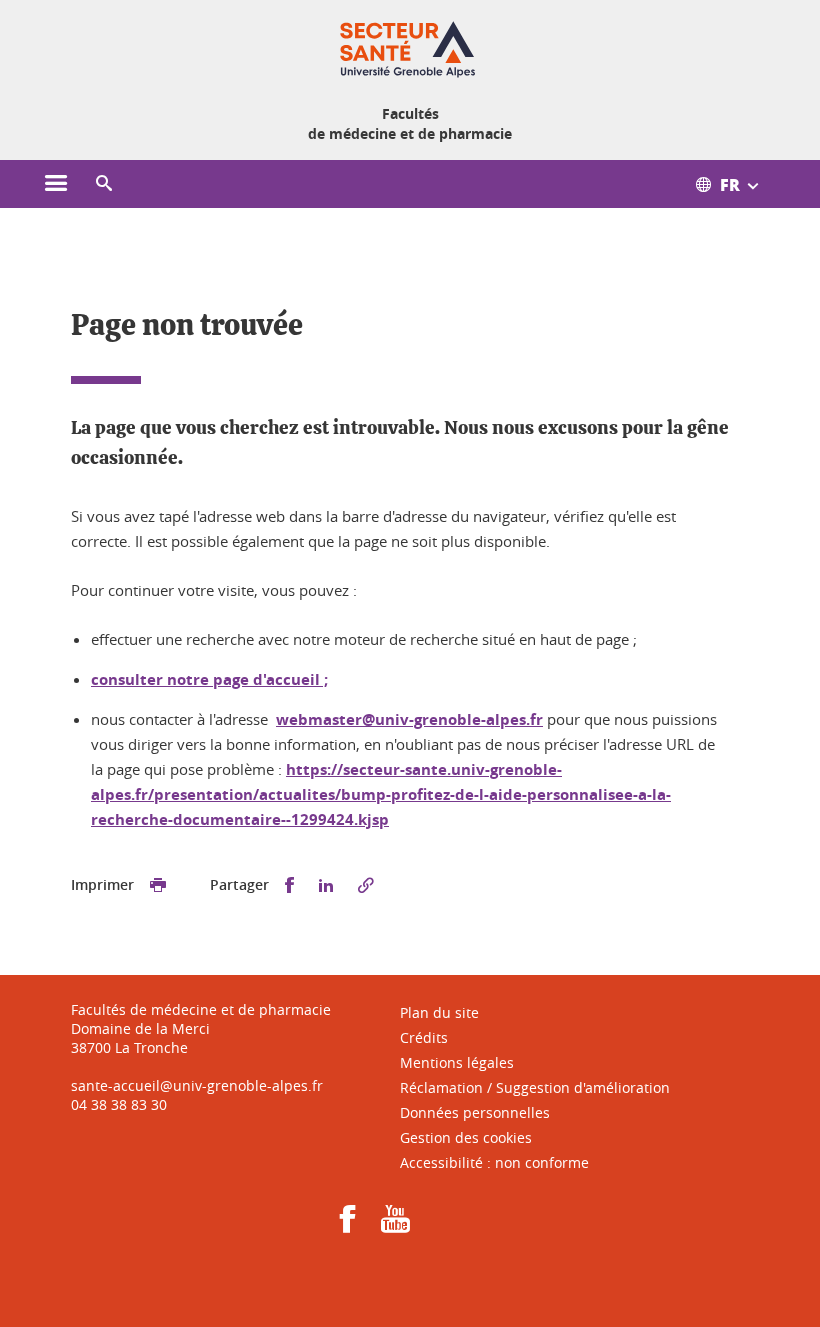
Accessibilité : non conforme (494, 1162)
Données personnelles (475, 1112)
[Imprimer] (158, 885)
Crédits (424, 1037)
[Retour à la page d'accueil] (410, 48)
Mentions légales (457, 1062)
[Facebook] (348, 1225)
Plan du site (439, 1012)
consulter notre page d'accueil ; (209, 679)
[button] (104, 184)
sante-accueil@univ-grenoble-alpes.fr (197, 1085)
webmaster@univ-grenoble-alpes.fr (409, 719)
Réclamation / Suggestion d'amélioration (535, 1087)
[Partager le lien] (366, 885)
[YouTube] (395, 1225)
